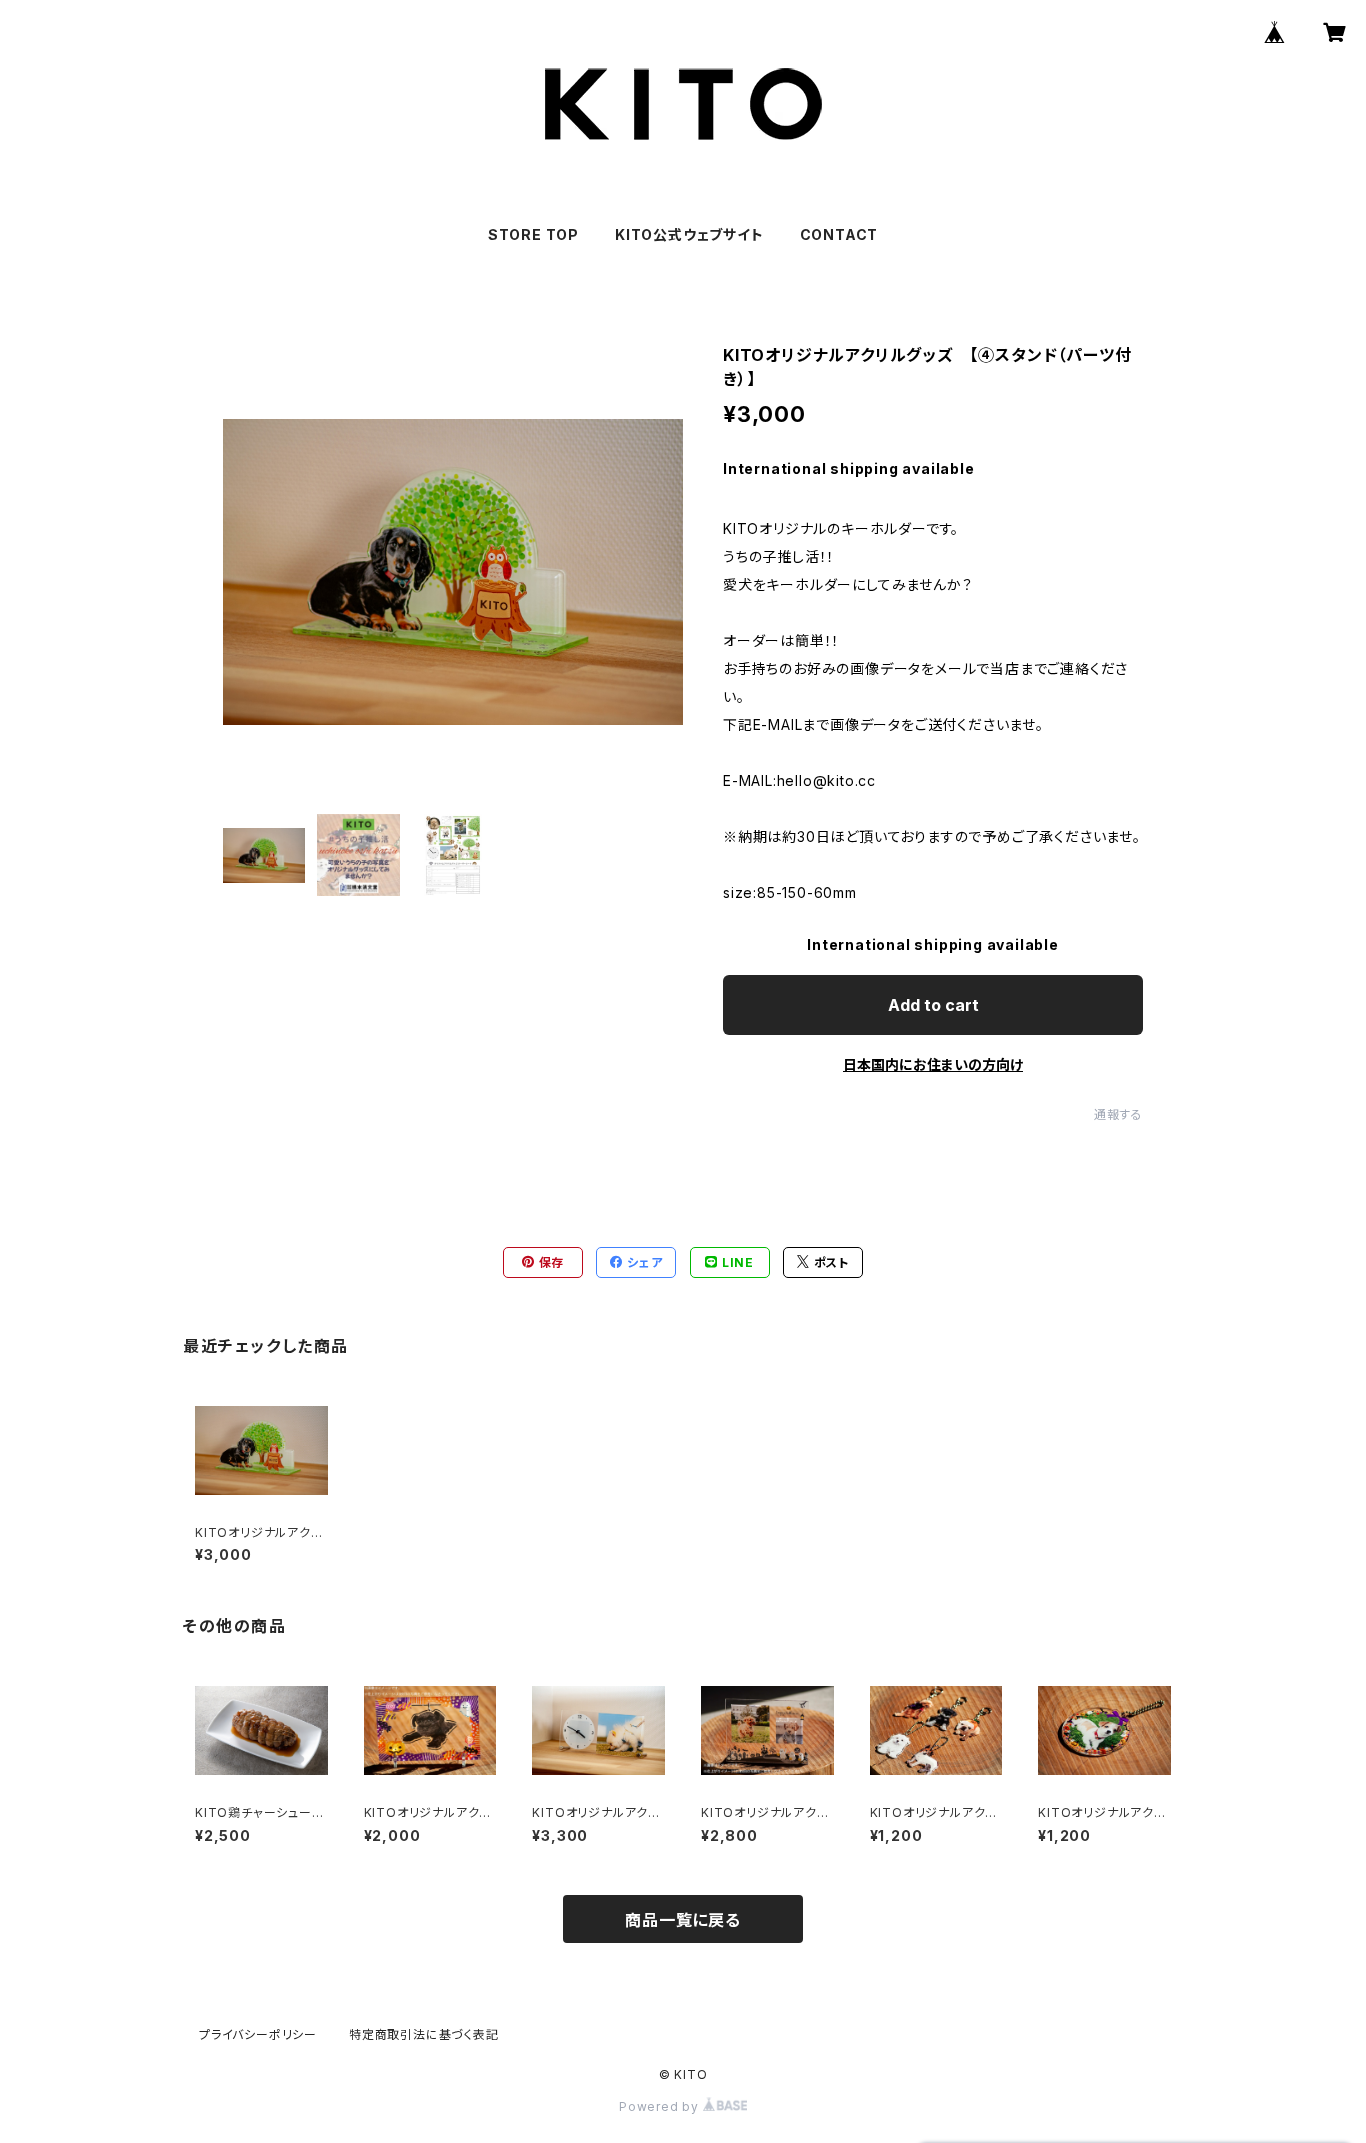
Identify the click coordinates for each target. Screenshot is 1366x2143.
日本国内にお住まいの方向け (933, 1064)
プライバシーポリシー (258, 2034)
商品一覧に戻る (683, 1920)
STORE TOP (533, 234)
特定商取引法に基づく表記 (424, 2034)
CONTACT (839, 234)
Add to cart (933, 1005)
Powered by (661, 2106)
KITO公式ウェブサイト (689, 234)
